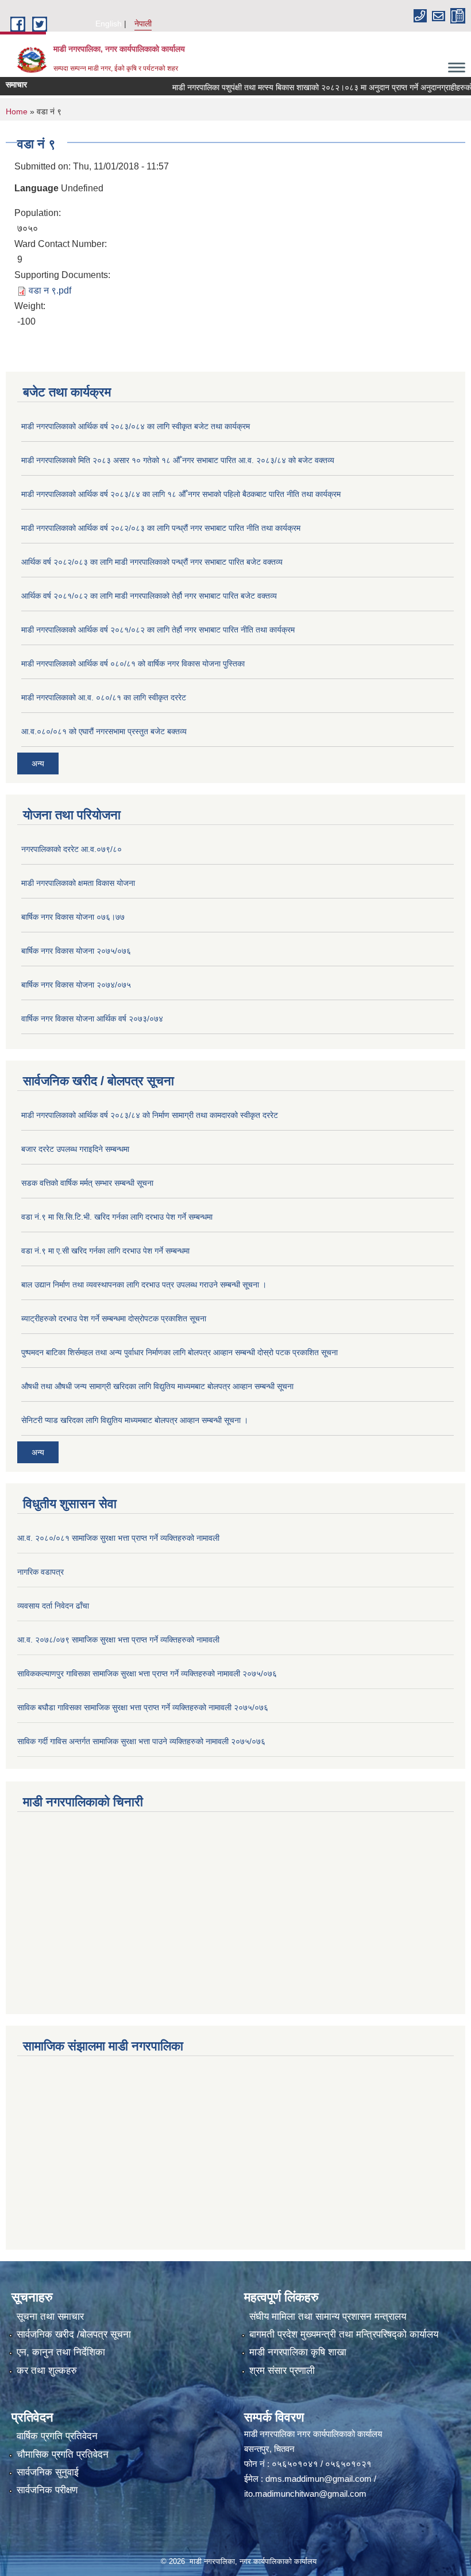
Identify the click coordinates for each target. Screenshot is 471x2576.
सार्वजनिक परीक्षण (47, 2490)
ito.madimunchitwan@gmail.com (305, 2494)
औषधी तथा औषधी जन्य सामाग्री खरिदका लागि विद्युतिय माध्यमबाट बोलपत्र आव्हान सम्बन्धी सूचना (157, 1386)
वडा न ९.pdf (50, 290)
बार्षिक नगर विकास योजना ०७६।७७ (73, 917)
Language (36, 188)
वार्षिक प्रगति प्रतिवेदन (57, 2436)
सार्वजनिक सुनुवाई (48, 2472)
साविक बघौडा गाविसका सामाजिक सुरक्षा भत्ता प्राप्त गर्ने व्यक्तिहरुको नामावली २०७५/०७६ (143, 1707)
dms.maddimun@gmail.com (318, 2479)
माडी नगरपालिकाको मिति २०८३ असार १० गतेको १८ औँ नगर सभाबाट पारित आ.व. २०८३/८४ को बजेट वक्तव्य (178, 460)
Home (17, 111)
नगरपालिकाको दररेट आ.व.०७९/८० (72, 849)
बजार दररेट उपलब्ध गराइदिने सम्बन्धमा (75, 1149)
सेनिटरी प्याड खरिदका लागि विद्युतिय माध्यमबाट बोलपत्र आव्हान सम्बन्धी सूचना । (135, 1420)
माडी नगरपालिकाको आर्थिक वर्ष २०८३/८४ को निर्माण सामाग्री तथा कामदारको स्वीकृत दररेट (150, 1115)
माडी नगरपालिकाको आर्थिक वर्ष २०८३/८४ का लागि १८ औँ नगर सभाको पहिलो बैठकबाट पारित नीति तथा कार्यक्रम (181, 494)
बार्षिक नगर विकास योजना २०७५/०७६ (76, 951)
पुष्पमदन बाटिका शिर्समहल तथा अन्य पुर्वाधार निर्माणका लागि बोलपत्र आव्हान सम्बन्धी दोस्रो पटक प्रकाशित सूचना (179, 1352)
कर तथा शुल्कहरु (47, 2371)
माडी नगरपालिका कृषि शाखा (298, 2352)
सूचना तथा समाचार (50, 2317)
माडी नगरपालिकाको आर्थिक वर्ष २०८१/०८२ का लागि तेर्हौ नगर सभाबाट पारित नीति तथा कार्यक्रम (158, 630)
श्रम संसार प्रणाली (282, 2371)
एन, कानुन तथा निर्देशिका (61, 2352)
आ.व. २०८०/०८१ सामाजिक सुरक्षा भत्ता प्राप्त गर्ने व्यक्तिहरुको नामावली (118, 1538)
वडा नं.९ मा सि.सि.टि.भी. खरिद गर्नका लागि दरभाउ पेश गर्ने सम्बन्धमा (117, 1217)
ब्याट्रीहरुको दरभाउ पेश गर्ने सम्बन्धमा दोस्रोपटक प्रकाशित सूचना (114, 1318)
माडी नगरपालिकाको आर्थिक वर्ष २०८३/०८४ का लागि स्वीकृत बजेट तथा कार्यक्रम (136, 426)
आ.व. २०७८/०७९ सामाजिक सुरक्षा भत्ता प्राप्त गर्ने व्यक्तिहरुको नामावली (118, 1640)
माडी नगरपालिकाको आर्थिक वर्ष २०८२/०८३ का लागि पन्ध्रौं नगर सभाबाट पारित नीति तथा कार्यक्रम (161, 528)
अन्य (38, 763)
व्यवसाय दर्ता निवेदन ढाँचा (53, 1606)
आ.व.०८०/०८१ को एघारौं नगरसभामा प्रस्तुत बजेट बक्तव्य (104, 731)
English (109, 24)
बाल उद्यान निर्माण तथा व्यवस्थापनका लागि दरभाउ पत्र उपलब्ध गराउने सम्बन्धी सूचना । (144, 1285)
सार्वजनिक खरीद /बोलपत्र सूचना (74, 2334)
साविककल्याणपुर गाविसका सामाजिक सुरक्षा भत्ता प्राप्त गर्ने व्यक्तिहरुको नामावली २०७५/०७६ (147, 1673)
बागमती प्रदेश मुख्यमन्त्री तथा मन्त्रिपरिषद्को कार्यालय (344, 2334)
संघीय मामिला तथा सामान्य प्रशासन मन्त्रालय (328, 2317)
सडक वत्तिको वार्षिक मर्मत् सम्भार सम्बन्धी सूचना (87, 1183)
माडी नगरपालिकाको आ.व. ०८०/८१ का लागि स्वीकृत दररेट (104, 697)
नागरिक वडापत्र (40, 1572)
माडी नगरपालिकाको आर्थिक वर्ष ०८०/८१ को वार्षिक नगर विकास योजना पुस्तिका (133, 664)
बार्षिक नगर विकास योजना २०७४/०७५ (76, 985)
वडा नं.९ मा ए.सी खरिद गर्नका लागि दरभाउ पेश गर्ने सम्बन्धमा (105, 1251)
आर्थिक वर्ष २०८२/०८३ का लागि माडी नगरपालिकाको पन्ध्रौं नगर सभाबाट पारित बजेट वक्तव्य (152, 562)
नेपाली (143, 24)
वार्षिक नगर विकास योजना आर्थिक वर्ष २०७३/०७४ (92, 1019)
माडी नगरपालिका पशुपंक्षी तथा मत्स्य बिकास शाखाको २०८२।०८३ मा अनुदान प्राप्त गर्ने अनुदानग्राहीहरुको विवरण (310, 87)
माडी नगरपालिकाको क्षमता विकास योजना (78, 883)
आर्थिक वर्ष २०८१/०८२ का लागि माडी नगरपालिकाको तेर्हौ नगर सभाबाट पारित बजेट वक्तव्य (149, 596)
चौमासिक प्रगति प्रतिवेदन (63, 2454)
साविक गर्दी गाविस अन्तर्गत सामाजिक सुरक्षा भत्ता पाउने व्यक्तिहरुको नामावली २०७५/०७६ (141, 1741)
